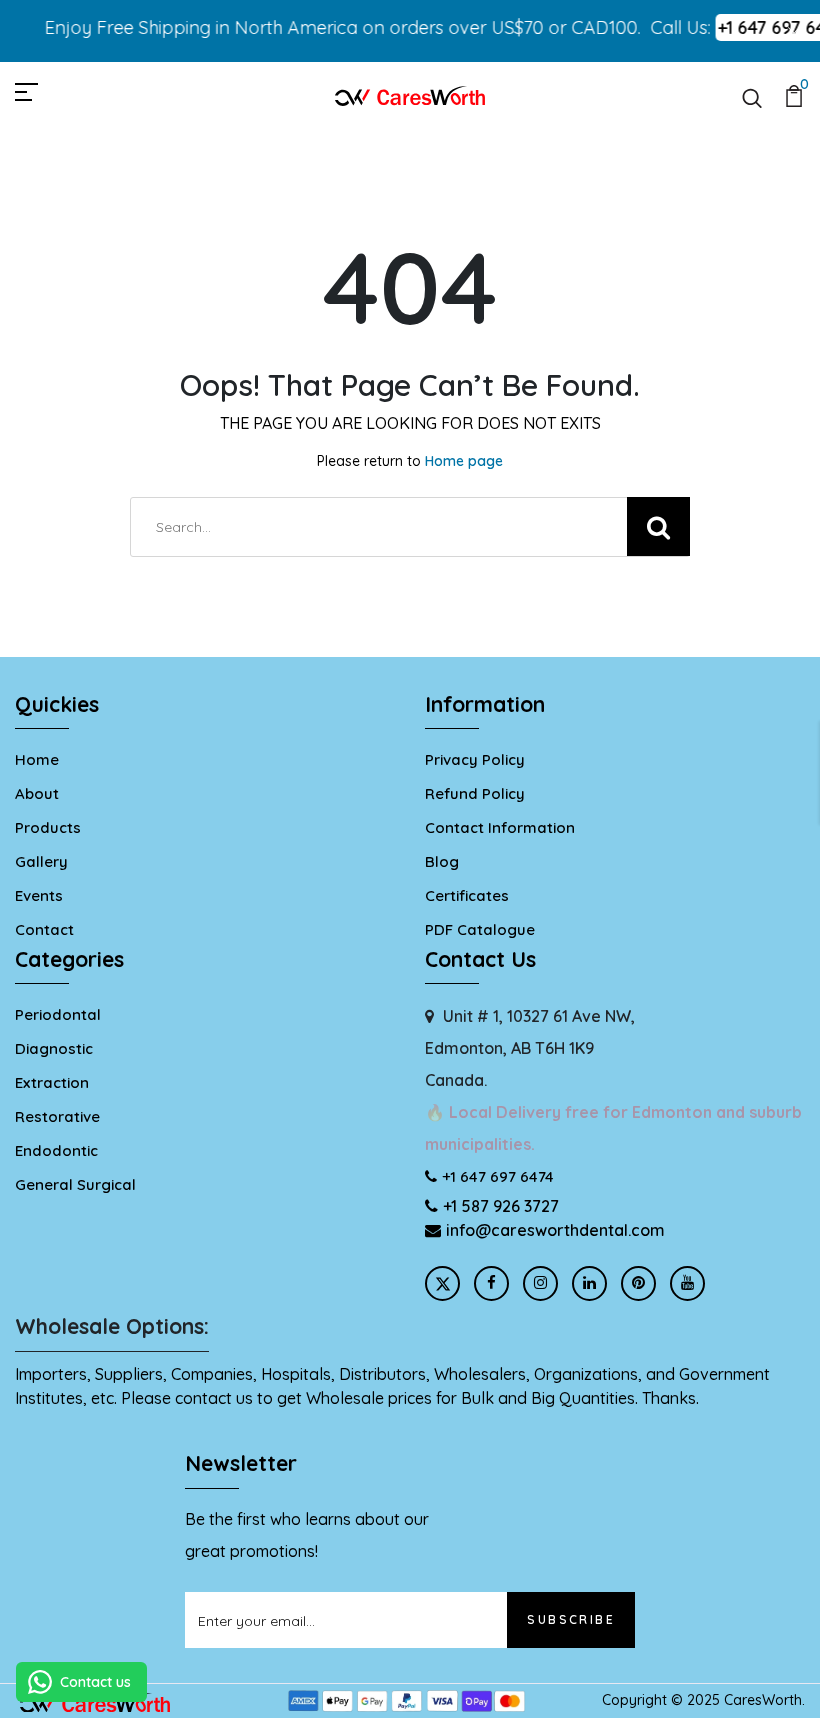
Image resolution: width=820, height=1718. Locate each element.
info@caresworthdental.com (555, 1230)
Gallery (41, 861)
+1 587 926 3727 (501, 1206)
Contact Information (500, 827)
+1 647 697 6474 (498, 1176)
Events (39, 895)
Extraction (52, 1082)
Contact (44, 929)
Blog (442, 861)
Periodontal (58, 1014)
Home (37, 759)
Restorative (57, 1116)
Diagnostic (54, 1048)
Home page (464, 461)
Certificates (467, 895)
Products (48, 827)
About (37, 793)
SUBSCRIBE (571, 1619)
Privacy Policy (475, 759)
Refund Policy (475, 793)
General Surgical (75, 1184)
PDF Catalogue (480, 929)
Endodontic (56, 1150)
